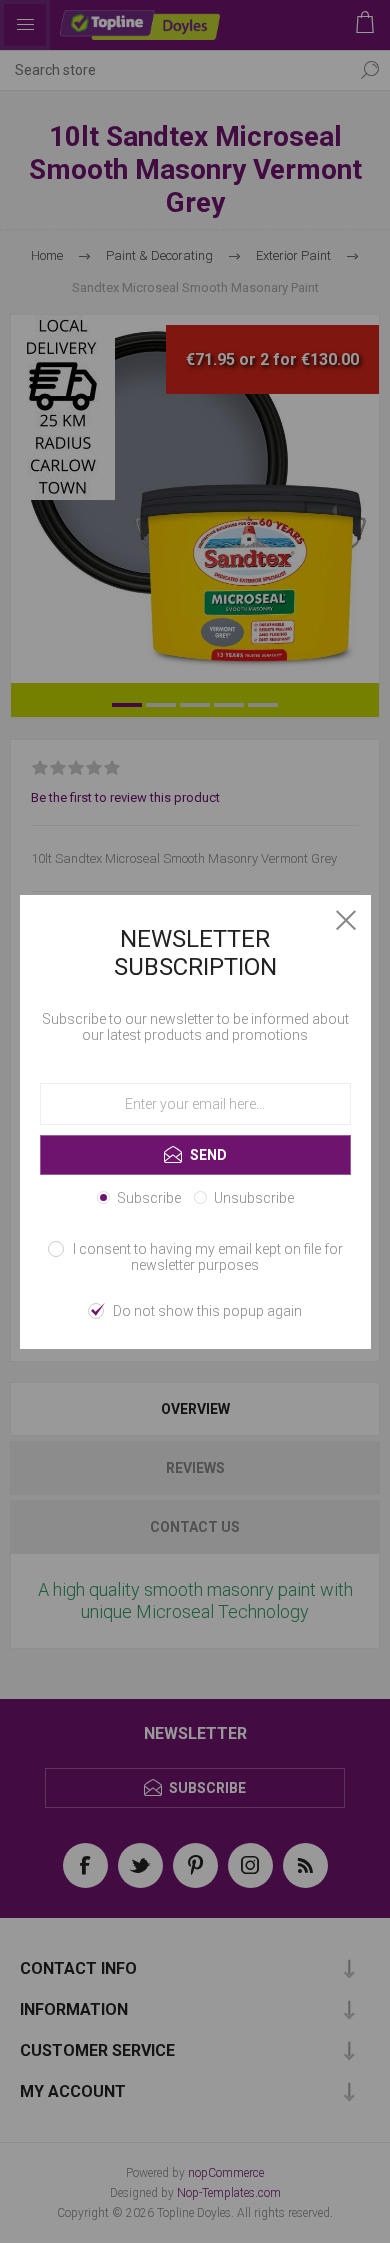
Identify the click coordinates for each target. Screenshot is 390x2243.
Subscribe (149, 1198)
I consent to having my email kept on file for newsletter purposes (208, 1257)
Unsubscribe (254, 1198)
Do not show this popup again (207, 1311)
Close (346, 920)
